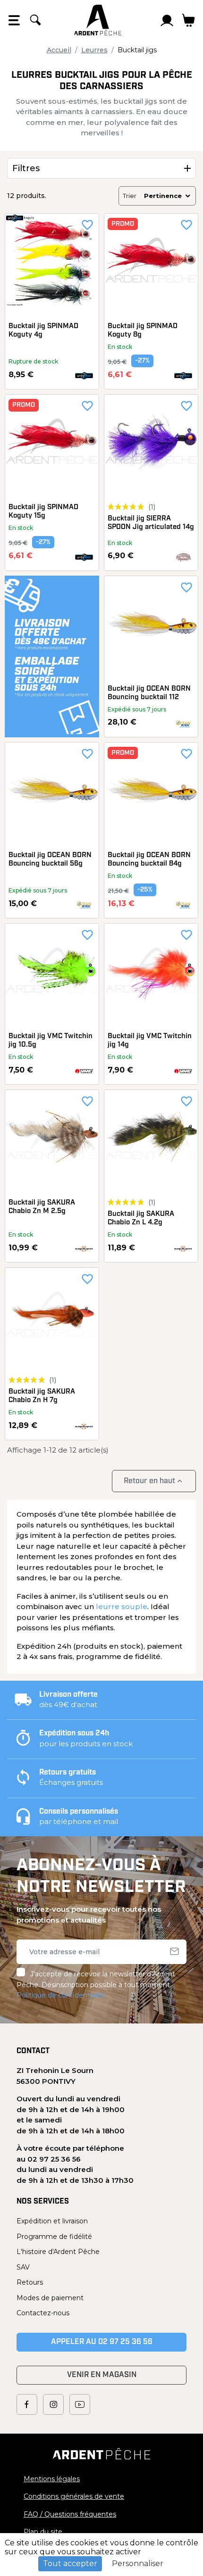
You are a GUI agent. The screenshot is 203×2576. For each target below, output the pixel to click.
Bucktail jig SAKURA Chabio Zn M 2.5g (42, 1207)
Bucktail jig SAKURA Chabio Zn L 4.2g (141, 1218)
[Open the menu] (14, 20)
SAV (23, 2267)
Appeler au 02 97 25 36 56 (102, 2342)
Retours (30, 2282)
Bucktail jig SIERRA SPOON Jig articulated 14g (151, 523)
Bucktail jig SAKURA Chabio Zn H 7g (42, 1396)
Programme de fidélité (54, 2237)
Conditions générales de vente (74, 2496)
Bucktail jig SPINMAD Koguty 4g (43, 331)
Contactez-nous (43, 2313)
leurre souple (122, 1606)
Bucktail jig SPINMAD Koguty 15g (43, 512)
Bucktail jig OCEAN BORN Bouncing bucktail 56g (50, 860)
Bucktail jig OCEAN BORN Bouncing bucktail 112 (149, 693)
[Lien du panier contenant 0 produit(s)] (189, 20)
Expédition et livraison (52, 2221)
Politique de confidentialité (61, 1995)
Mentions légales (52, 2479)
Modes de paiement (50, 2298)
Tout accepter (70, 2564)
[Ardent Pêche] (98, 20)
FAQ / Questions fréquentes (70, 2514)
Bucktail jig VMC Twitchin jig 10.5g (51, 1041)
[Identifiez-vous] (167, 20)
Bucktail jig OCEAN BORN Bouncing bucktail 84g (149, 860)
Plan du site (43, 2532)
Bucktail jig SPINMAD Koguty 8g (143, 331)
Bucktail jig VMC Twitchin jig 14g (150, 1041)
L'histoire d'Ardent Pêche (58, 2252)
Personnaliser (138, 2564)
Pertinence (163, 196)
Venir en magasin (102, 2375)
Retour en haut (154, 1481)
